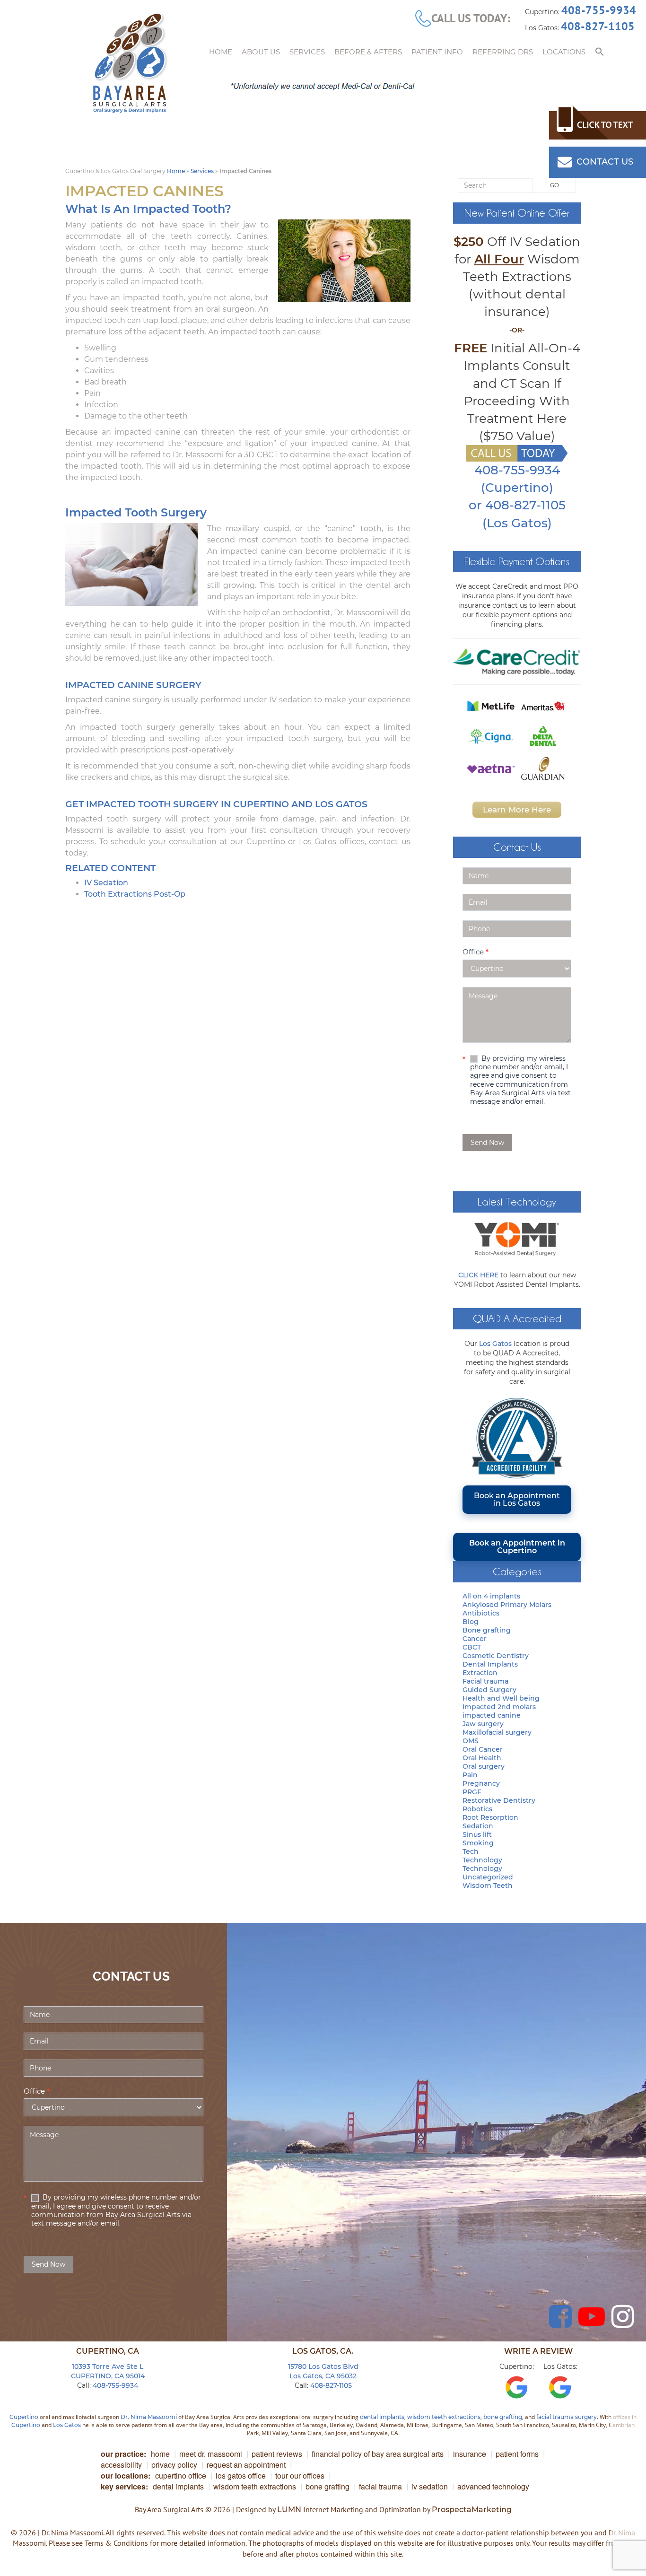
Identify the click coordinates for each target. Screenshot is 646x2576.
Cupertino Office (181, 2476)
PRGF (472, 1792)
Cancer (475, 1639)
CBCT (472, 1647)
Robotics (477, 1809)
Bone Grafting (327, 2486)
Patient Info (437, 52)
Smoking (478, 1843)
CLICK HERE (478, 1275)
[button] (600, 52)
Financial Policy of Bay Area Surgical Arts (378, 2454)
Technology (482, 1860)
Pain (470, 1775)
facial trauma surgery (567, 2417)
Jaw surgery (483, 1724)
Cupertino (24, 2417)
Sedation (478, 1826)
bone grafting (503, 2417)
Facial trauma (485, 1681)
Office (476, 952)
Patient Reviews (277, 2454)
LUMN (289, 2510)
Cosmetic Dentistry (496, 1656)
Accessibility (121, 2465)
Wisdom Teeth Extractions (255, 2486)
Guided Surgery (489, 1690)
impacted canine (492, 1715)
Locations (564, 52)
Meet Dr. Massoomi (211, 2454)
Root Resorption (490, 1817)
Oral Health (482, 1758)
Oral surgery (484, 1766)
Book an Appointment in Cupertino (517, 1547)
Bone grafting (487, 1630)
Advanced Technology (493, 2486)
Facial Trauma (380, 2486)
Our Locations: (126, 2476)
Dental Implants (490, 1664)
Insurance (470, 2454)
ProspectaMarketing (472, 2510)
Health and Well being (501, 1698)
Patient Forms (517, 2454)
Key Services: (124, 2486)
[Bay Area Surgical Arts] (130, 63)
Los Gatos (495, 1344)
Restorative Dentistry (499, 1800)
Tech (471, 1851)
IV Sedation (106, 883)
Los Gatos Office (241, 2476)
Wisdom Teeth (488, 1886)
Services (307, 52)
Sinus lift (477, 1834)
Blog (471, 1622)
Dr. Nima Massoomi (149, 2417)
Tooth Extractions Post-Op (135, 894)
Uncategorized (488, 1877)
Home (221, 52)
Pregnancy (481, 1783)
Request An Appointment (246, 2465)
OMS (471, 1741)
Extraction (480, 1673)
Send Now (487, 1143)
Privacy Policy (174, 2465)
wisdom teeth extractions (444, 2417)
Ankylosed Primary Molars (507, 1605)
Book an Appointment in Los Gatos (517, 1499)
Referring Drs (503, 52)
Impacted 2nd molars (499, 1707)
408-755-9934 (599, 10)
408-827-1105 (598, 26)
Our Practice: (123, 2454)
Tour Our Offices (300, 2476)
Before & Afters (368, 52)
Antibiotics (481, 1613)
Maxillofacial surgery (497, 1732)
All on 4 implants (491, 1596)
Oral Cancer (483, 1749)
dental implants (382, 2417)
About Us (261, 52)
